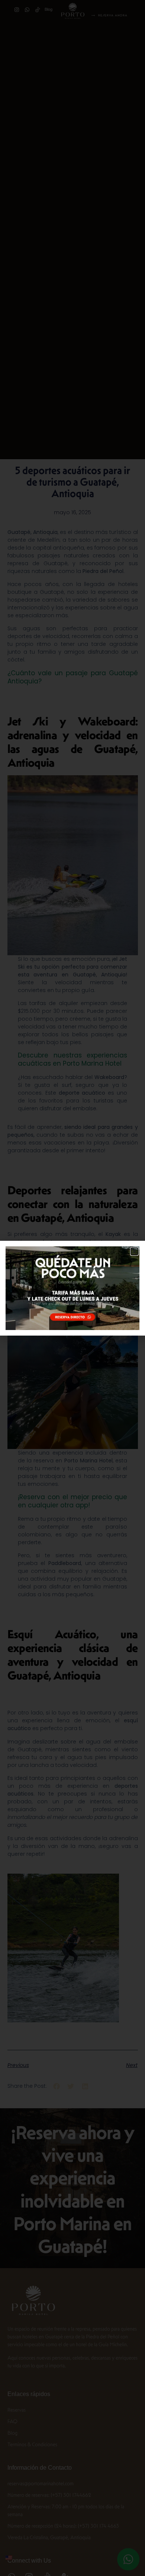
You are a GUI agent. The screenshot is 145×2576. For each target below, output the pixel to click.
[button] (134, 1251)
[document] (72, 1288)
